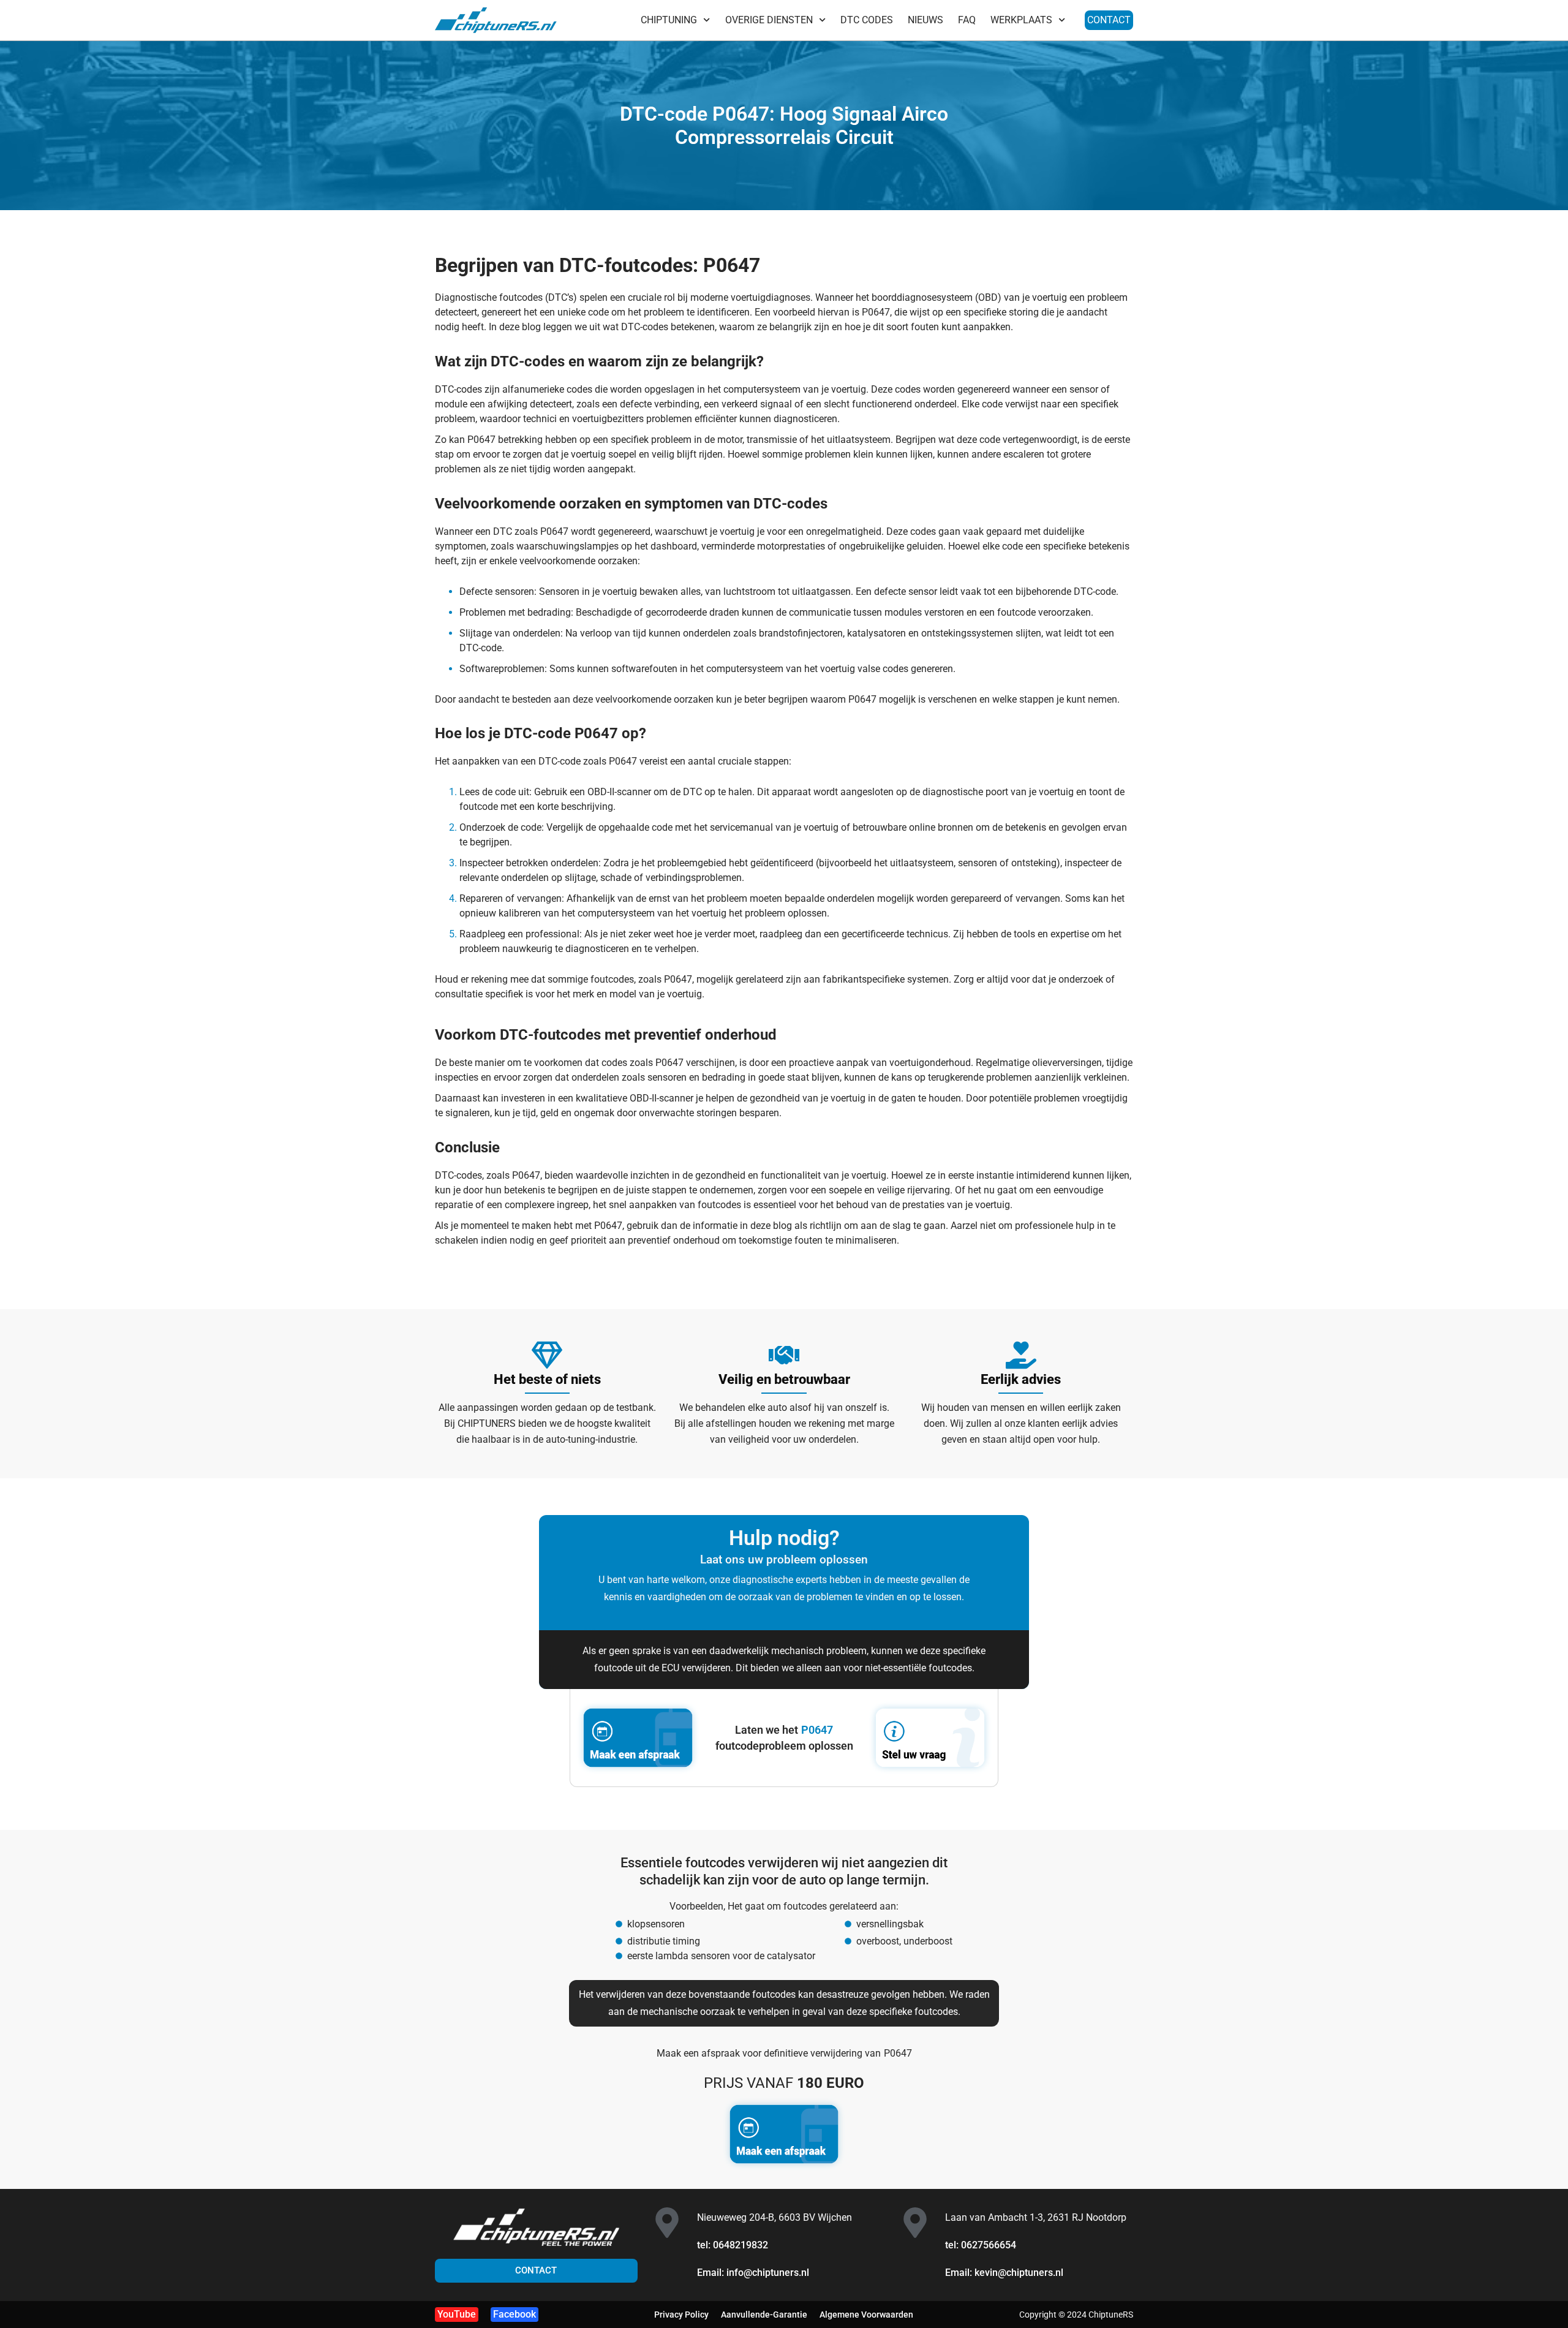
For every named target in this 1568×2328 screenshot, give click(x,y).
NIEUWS (925, 20)
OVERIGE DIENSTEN (769, 20)
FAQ (967, 20)
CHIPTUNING (669, 20)
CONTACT (1109, 20)
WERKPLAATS (1021, 20)
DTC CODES (867, 20)
